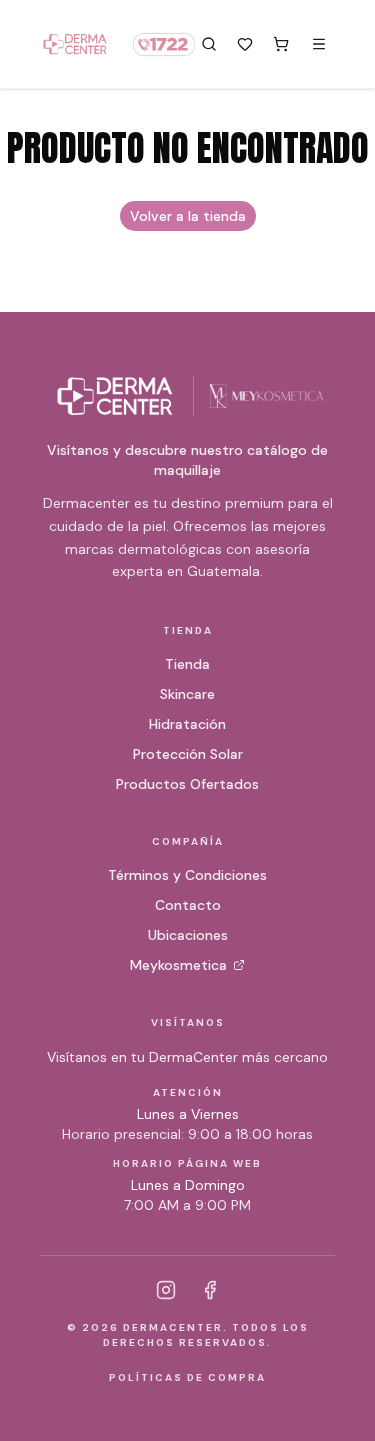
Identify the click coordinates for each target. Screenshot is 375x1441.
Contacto (188, 905)
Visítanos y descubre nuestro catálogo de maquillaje (187, 460)
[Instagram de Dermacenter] (166, 1290)
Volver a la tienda (188, 216)
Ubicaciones (188, 935)
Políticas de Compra (187, 1377)
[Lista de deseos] (245, 44)
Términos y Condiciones (187, 875)
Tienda (187, 664)
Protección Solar (188, 754)
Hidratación (187, 724)
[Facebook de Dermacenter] (210, 1290)
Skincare (187, 694)
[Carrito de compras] (281, 44)
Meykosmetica (178, 965)
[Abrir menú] (319, 44)
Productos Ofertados (187, 784)
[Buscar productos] (209, 44)
